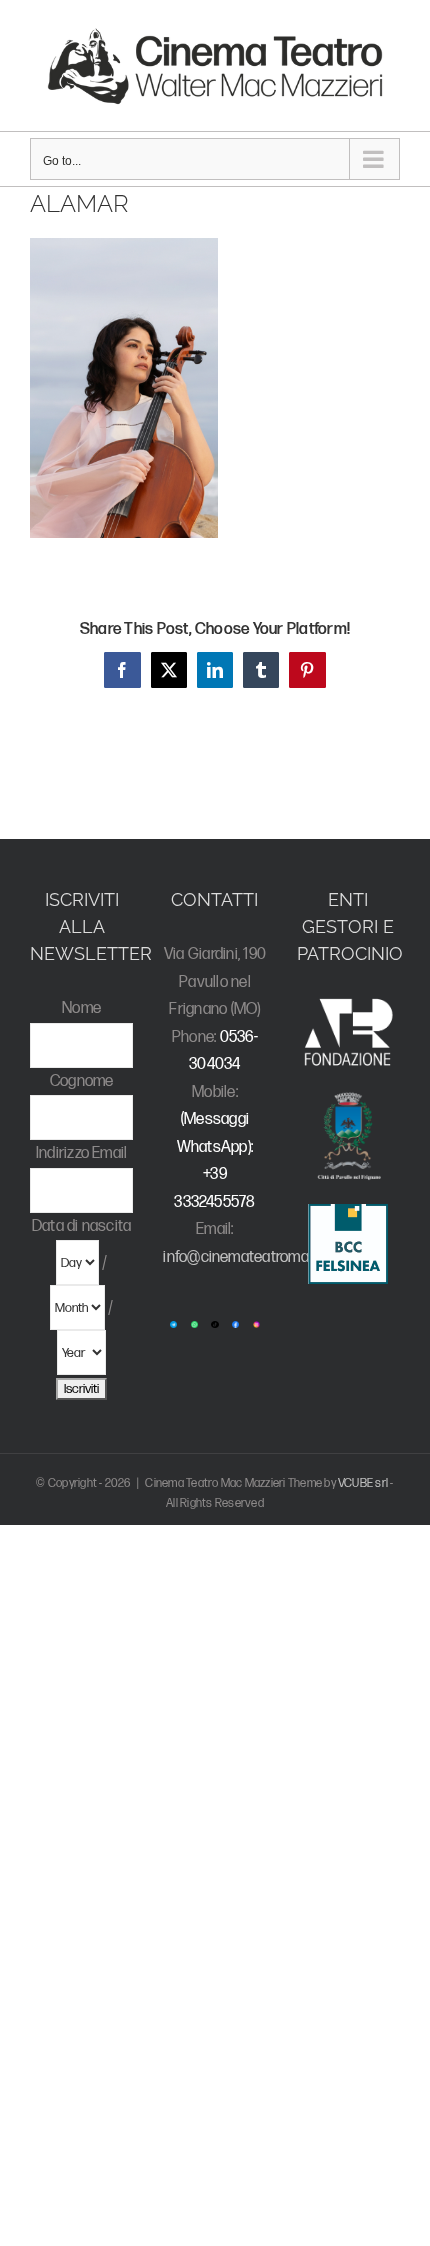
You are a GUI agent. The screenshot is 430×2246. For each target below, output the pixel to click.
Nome (81, 1008)
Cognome (82, 1081)
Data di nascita (82, 1226)
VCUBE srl (363, 1483)
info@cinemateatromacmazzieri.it (272, 1257)
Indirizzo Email (82, 1153)
